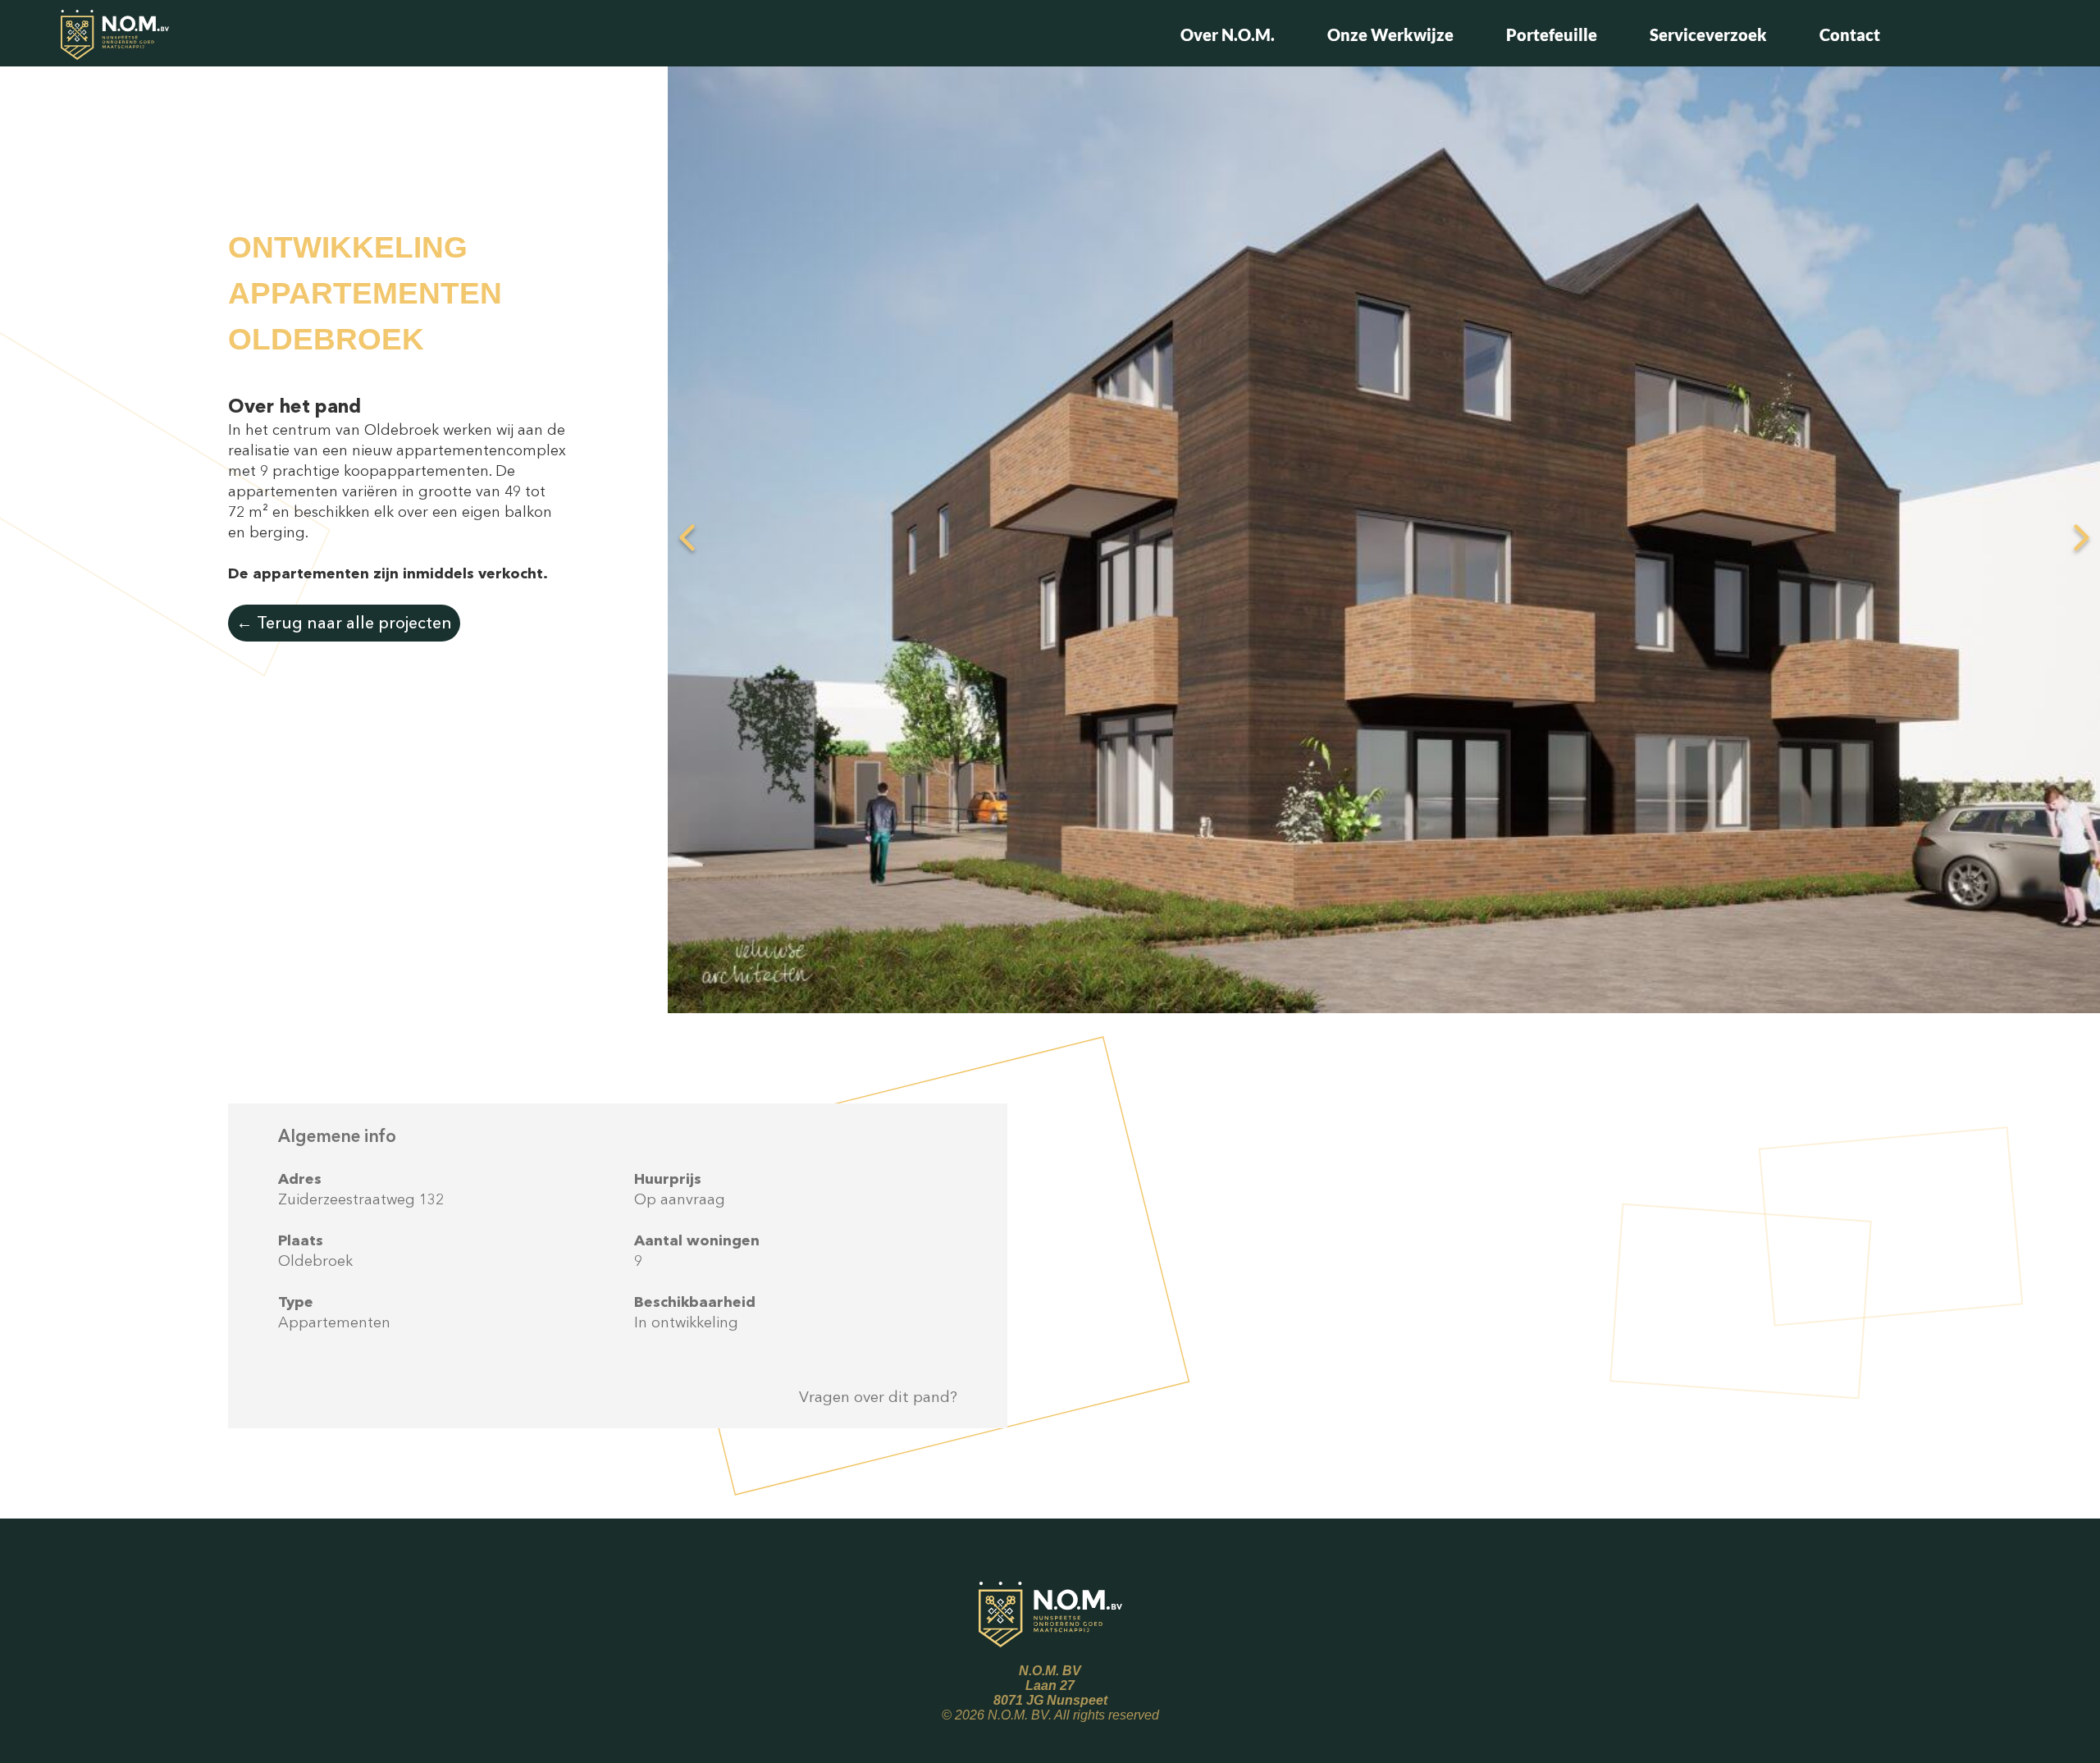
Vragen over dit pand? (878, 1397)
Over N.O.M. (1228, 34)
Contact (1850, 34)
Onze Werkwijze (1390, 34)
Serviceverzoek (1708, 34)
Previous (687, 539)
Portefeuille (1552, 34)
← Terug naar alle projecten (344, 623)
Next (2081, 539)
